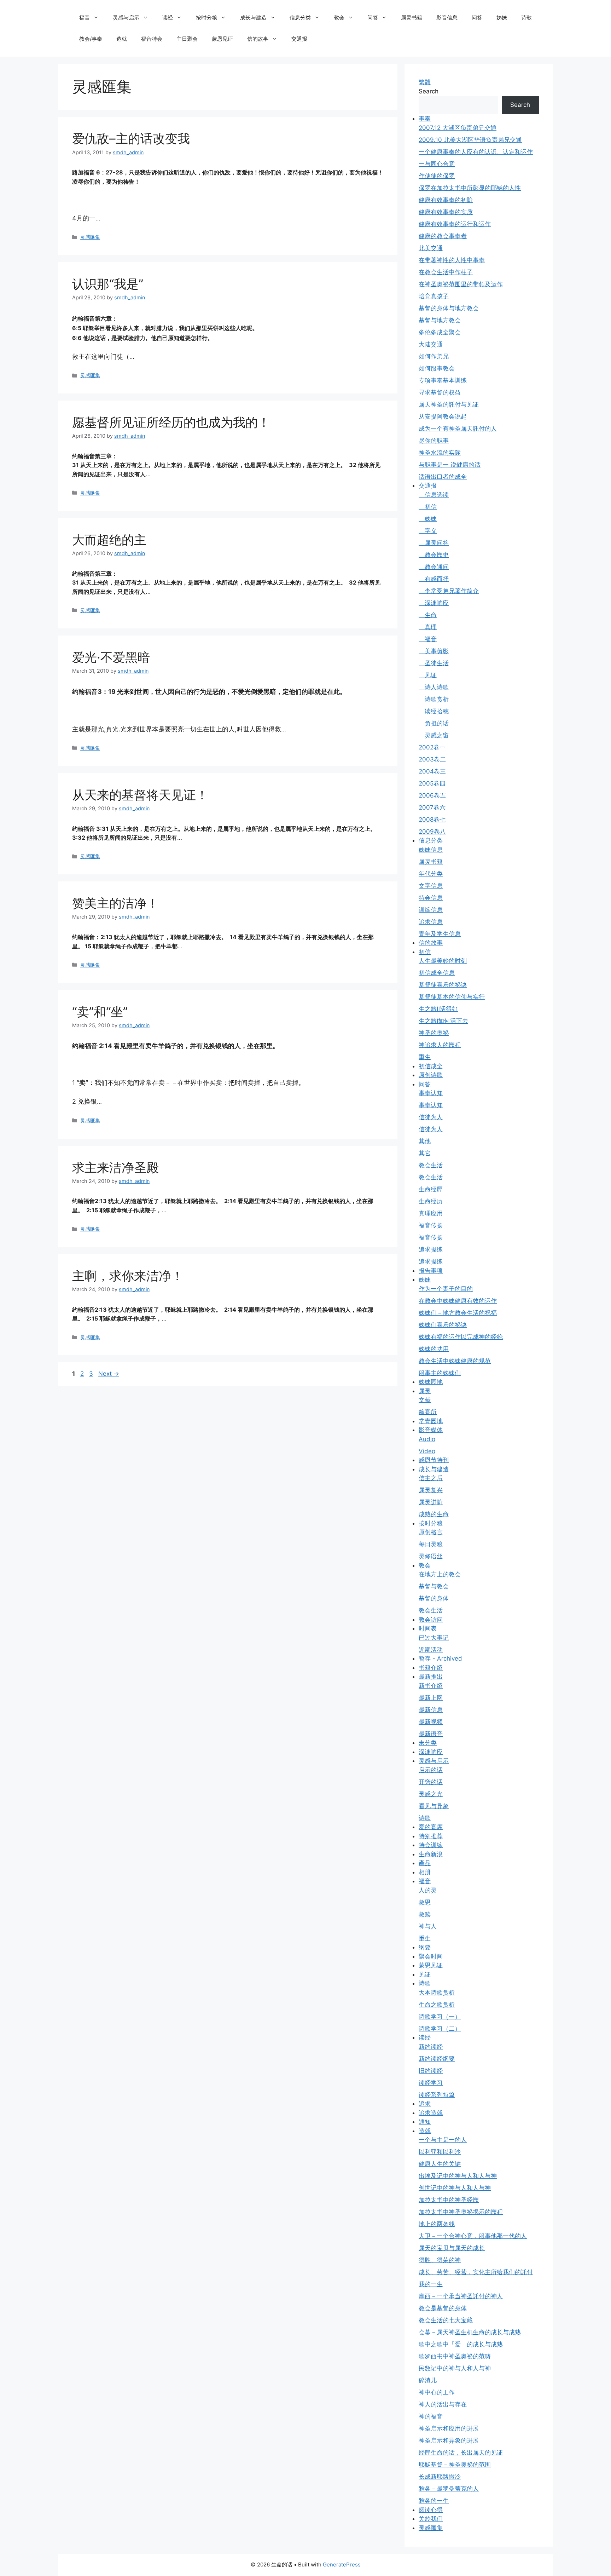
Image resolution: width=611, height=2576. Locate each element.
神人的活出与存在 (443, 2404)
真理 (428, 627)
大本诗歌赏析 (437, 1993)
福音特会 (152, 39)
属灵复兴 (431, 1490)
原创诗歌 (431, 1075)
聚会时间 (431, 1956)
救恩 (425, 1902)
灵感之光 (431, 1794)
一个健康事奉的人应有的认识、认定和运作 (476, 152)
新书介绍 (431, 1686)
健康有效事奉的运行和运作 (455, 224)
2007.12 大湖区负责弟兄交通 (458, 128)
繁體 (425, 82)
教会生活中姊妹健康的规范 (455, 1361)
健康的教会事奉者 (443, 236)
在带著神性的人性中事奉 (452, 260)
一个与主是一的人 (443, 2140)
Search (429, 91)
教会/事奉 (91, 39)
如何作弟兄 (434, 356)
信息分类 (300, 18)
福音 (85, 18)
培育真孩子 (434, 296)
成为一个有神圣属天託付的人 (458, 429)
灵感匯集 (90, 237)
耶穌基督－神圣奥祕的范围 (455, 2465)
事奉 (425, 119)
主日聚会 (187, 39)
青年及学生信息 (440, 934)
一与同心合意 (437, 164)
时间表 (428, 1628)
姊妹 (502, 18)
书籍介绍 (431, 1668)
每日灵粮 (431, 1544)
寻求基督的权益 (440, 392)
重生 (425, 1057)
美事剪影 (434, 651)
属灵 (425, 1391)
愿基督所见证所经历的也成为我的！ (171, 422)
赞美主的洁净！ (115, 903)
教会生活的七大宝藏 (446, 2320)
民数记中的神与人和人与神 (455, 2368)
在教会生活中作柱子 (446, 272)
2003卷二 (432, 759)
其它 (425, 1153)
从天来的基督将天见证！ (140, 795)
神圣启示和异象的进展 (449, 2440)
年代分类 (431, 874)
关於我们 (431, 2519)
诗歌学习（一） (440, 2017)
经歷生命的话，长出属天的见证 (461, 2453)
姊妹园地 (431, 1382)
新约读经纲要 (437, 2059)
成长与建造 (253, 18)
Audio (427, 1439)
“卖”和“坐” (100, 1012)
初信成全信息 (437, 973)
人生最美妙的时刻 (443, 961)
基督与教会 (434, 1586)
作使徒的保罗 (437, 176)
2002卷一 (432, 747)
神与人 (428, 1926)
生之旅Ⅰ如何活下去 (443, 1021)
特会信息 (431, 898)
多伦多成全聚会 (440, 332)
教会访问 (431, 1620)
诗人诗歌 (434, 687)
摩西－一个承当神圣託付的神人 (461, 2296)
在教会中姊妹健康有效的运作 (458, 1301)
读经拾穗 (434, 711)
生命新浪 (431, 1854)
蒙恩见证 (222, 39)
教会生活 (431, 1165)
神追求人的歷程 (440, 1045)
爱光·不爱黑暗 (111, 657)
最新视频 (431, 1722)
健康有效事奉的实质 (446, 212)
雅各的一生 (434, 2501)
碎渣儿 (428, 2380)
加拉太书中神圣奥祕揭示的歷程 (461, 2212)
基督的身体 (434, 1598)
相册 (425, 1872)
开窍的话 (431, 1782)
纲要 (425, 1947)
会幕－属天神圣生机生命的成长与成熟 (470, 2332)
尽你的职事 (434, 441)
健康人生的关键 (440, 2164)
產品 (425, 1863)
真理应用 (431, 1213)
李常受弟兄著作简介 (449, 591)
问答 (373, 18)
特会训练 (431, 1845)
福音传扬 (431, 1225)
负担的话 (434, 723)
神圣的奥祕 (434, 1033)
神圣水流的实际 (440, 453)
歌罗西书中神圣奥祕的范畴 (455, 2356)
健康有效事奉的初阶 (446, 200)
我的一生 (431, 2284)
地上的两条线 (437, 2224)
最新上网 (431, 1698)
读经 (168, 18)
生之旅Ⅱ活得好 (438, 1009)
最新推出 (431, 1677)
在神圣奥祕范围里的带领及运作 (461, 284)
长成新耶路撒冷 (440, 2477)
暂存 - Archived (440, 1658)
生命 (428, 615)
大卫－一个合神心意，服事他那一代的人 (473, 2236)
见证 (428, 675)
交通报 (299, 39)
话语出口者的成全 (443, 477)
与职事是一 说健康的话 (450, 465)
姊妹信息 (431, 850)
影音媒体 (431, 1430)
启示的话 (431, 1770)
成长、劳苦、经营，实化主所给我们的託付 (476, 2272)
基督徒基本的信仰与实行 (452, 997)
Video (427, 1451)
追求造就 (431, 2113)
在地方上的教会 (440, 1574)
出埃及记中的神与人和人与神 (458, 2176)
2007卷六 (432, 807)
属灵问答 (434, 543)
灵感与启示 (126, 18)
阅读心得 (431, 2510)
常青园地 (431, 1421)
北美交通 (431, 248)
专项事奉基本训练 (443, 380)
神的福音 (431, 2416)
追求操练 (431, 1249)
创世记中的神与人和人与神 (455, 2188)
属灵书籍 (412, 18)
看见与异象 (434, 1806)
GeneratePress (342, 2564)
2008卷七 (432, 820)
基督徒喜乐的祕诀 (443, 985)
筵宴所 (428, 1412)
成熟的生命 (434, 1514)
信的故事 (258, 39)
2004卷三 (432, 771)
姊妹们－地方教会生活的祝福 (458, 1313)
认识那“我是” (108, 284)
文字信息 (431, 886)
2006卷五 (432, 795)
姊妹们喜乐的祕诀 (443, 1325)
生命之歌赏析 (437, 2005)
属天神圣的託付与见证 (449, 404)
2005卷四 (432, 783)
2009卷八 (432, 832)
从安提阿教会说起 (443, 416)
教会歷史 (434, 555)
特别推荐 (431, 1836)
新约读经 (431, 2047)
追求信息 (431, 922)
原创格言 (431, 1532)
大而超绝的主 (109, 540)
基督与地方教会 (440, 320)
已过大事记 (434, 1638)
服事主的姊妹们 (440, 1373)
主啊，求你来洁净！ (128, 1276)
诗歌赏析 (434, 699)
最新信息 (431, 1710)
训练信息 (431, 910)
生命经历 (431, 1201)
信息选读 (434, 495)
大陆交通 (431, 344)
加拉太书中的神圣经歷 (449, 2200)
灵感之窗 (434, 735)
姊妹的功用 (434, 1349)
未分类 (428, 1743)
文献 (425, 1400)
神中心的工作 (437, 2392)
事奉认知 (431, 1093)
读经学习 (431, 2083)
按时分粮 (206, 18)
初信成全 (431, 1066)
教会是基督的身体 (443, 2308)
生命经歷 (431, 1189)
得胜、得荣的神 (440, 2260)
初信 (428, 507)
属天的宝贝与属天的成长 (452, 2248)
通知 (425, 2122)
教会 (339, 18)
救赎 (425, 1914)
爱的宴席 (431, 1827)
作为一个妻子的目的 (446, 1289)
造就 (122, 39)
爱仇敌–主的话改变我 (131, 138)
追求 (425, 2104)
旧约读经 (431, 2071)
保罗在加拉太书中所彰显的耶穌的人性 (470, 188)
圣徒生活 (434, 663)
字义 (428, 531)
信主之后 (431, 1478)
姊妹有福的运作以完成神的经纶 (461, 1337)
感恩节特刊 (434, 1460)
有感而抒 (434, 579)
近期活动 (431, 1650)
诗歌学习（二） (440, 2029)
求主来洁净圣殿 (115, 1167)
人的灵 (428, 1890)
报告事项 (431, 1271)
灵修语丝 (431, 1556)
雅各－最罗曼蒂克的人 (449, 2489)
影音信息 (447, 18)
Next (109, 1374)
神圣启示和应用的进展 (449, 2428)
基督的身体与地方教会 (449, 308)
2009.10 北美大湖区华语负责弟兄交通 (470, 140)
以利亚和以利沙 (440, 2152)
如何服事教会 (437, 368)
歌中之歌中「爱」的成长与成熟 (461, 2344)
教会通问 (434, 567)
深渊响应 (434, 603)
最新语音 (431, 1734)
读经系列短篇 (437, 2095)
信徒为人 (431, 1117)
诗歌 (526, 18)
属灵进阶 (431, 1502)
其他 (425, 1141)
